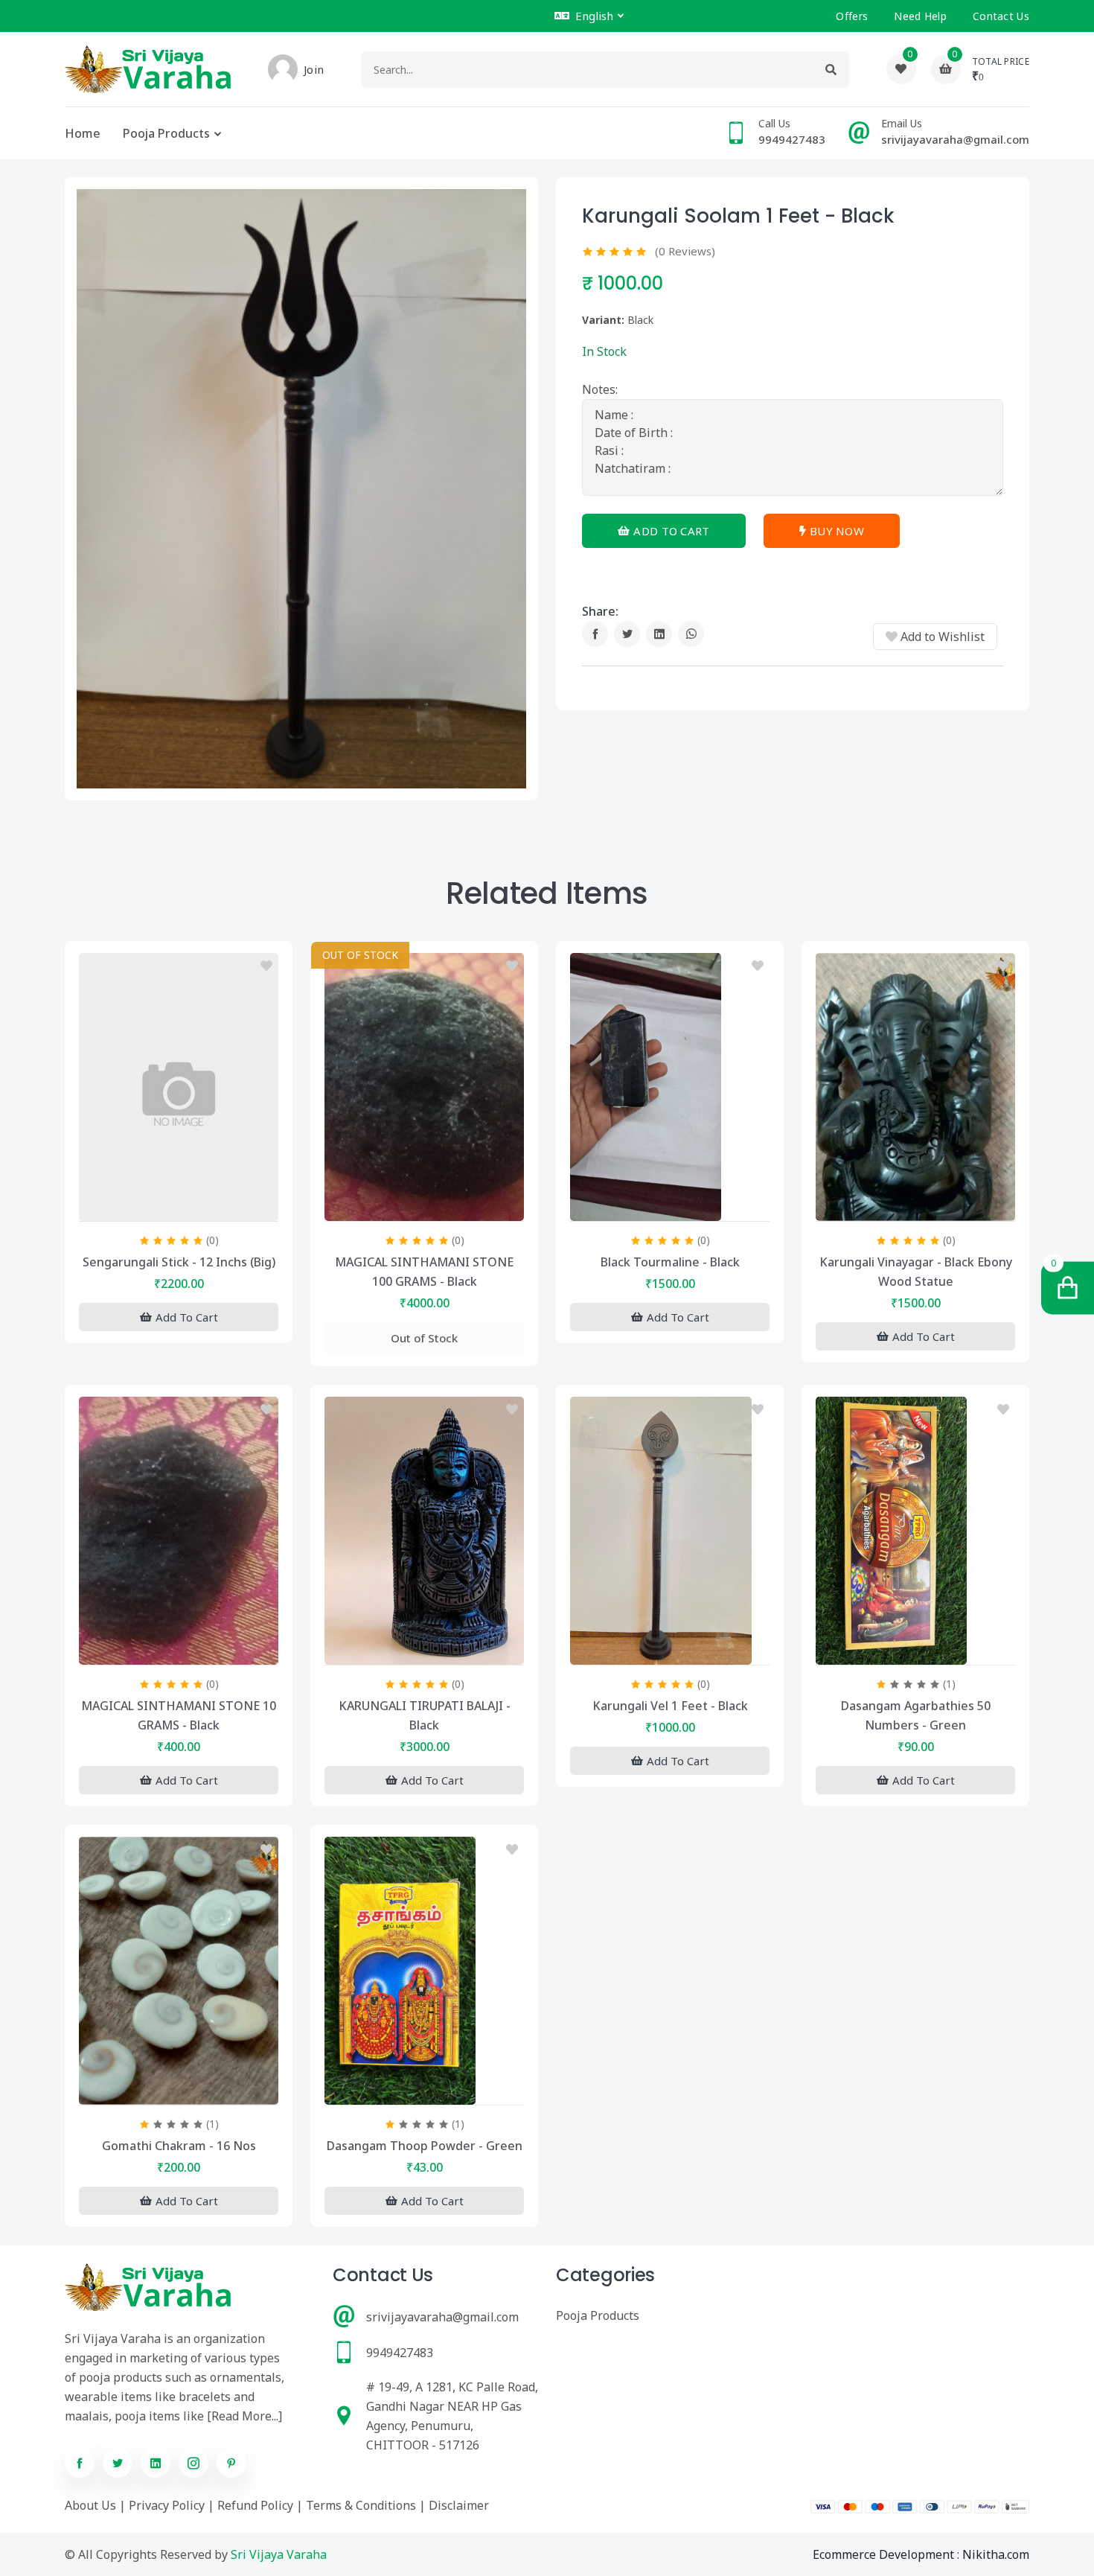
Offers (852, 16)
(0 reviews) (685, 251)
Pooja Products (166, 133)
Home (83, 133)
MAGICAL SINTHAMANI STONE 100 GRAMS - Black (424, 1272)
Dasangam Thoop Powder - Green (425, 2146)
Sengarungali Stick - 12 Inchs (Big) (179, 1262)
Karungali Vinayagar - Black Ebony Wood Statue (916, 1272)
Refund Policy (255, 2505)
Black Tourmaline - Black (670, 1262)
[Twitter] (627, 634)
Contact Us (1001, 16)
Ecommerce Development (883, 2554)
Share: (600, 611)
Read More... (245, 2416)
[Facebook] (595, 634)
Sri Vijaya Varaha (279, 2554)
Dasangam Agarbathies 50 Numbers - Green (916, 1715)
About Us (90, 2505)
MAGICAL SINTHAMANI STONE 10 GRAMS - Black (179, 1715)
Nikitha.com (996, 2554)
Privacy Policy (167, 2505)
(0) (212, 1240)
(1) (949, 1684)
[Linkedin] (659, 634)
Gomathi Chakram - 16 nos (179, 2146)
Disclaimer (459, 2505)
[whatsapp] (691, 634)
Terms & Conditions (361, 2505)
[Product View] (179, 1206)
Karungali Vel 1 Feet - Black (670, 1706)
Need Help (920, 16)
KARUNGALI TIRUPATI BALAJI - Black (425, 1715)
